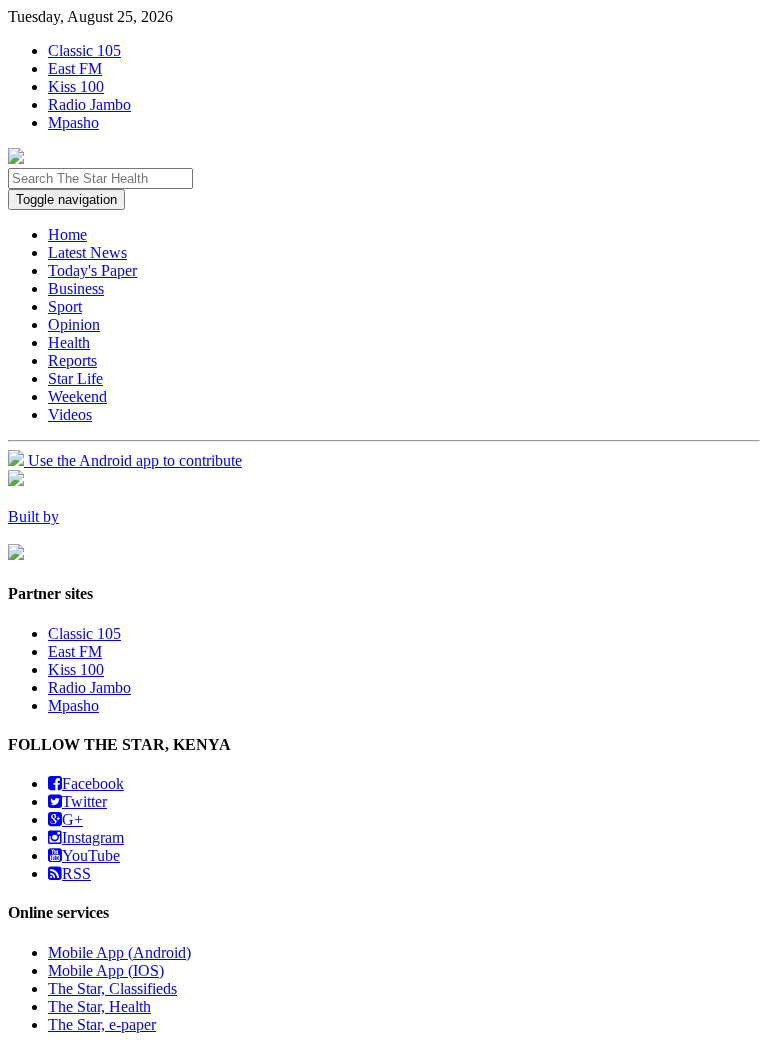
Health (69, 342)
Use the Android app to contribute (133, 460)
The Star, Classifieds (112, 988)
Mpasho (73, 122)
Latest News (87, 252)
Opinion (74, 324)
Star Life (75, 378)
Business (76, 288)
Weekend (77, 396)
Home (67, 234)
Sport (65, 306)
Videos (70, 414)
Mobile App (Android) (119, 952)
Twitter (84, 801)
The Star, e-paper (102, 1024)
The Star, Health (99, 1006)
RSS (76, 873)
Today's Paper (92, 270)
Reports (72, 360)
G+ (72, 819)
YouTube (91, 855)
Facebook (93, 783)
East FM (75, 68)
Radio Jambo (89, 104)
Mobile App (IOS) (106, 970)
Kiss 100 (76, 86)
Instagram (93, 837)
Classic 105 (84, 50)
